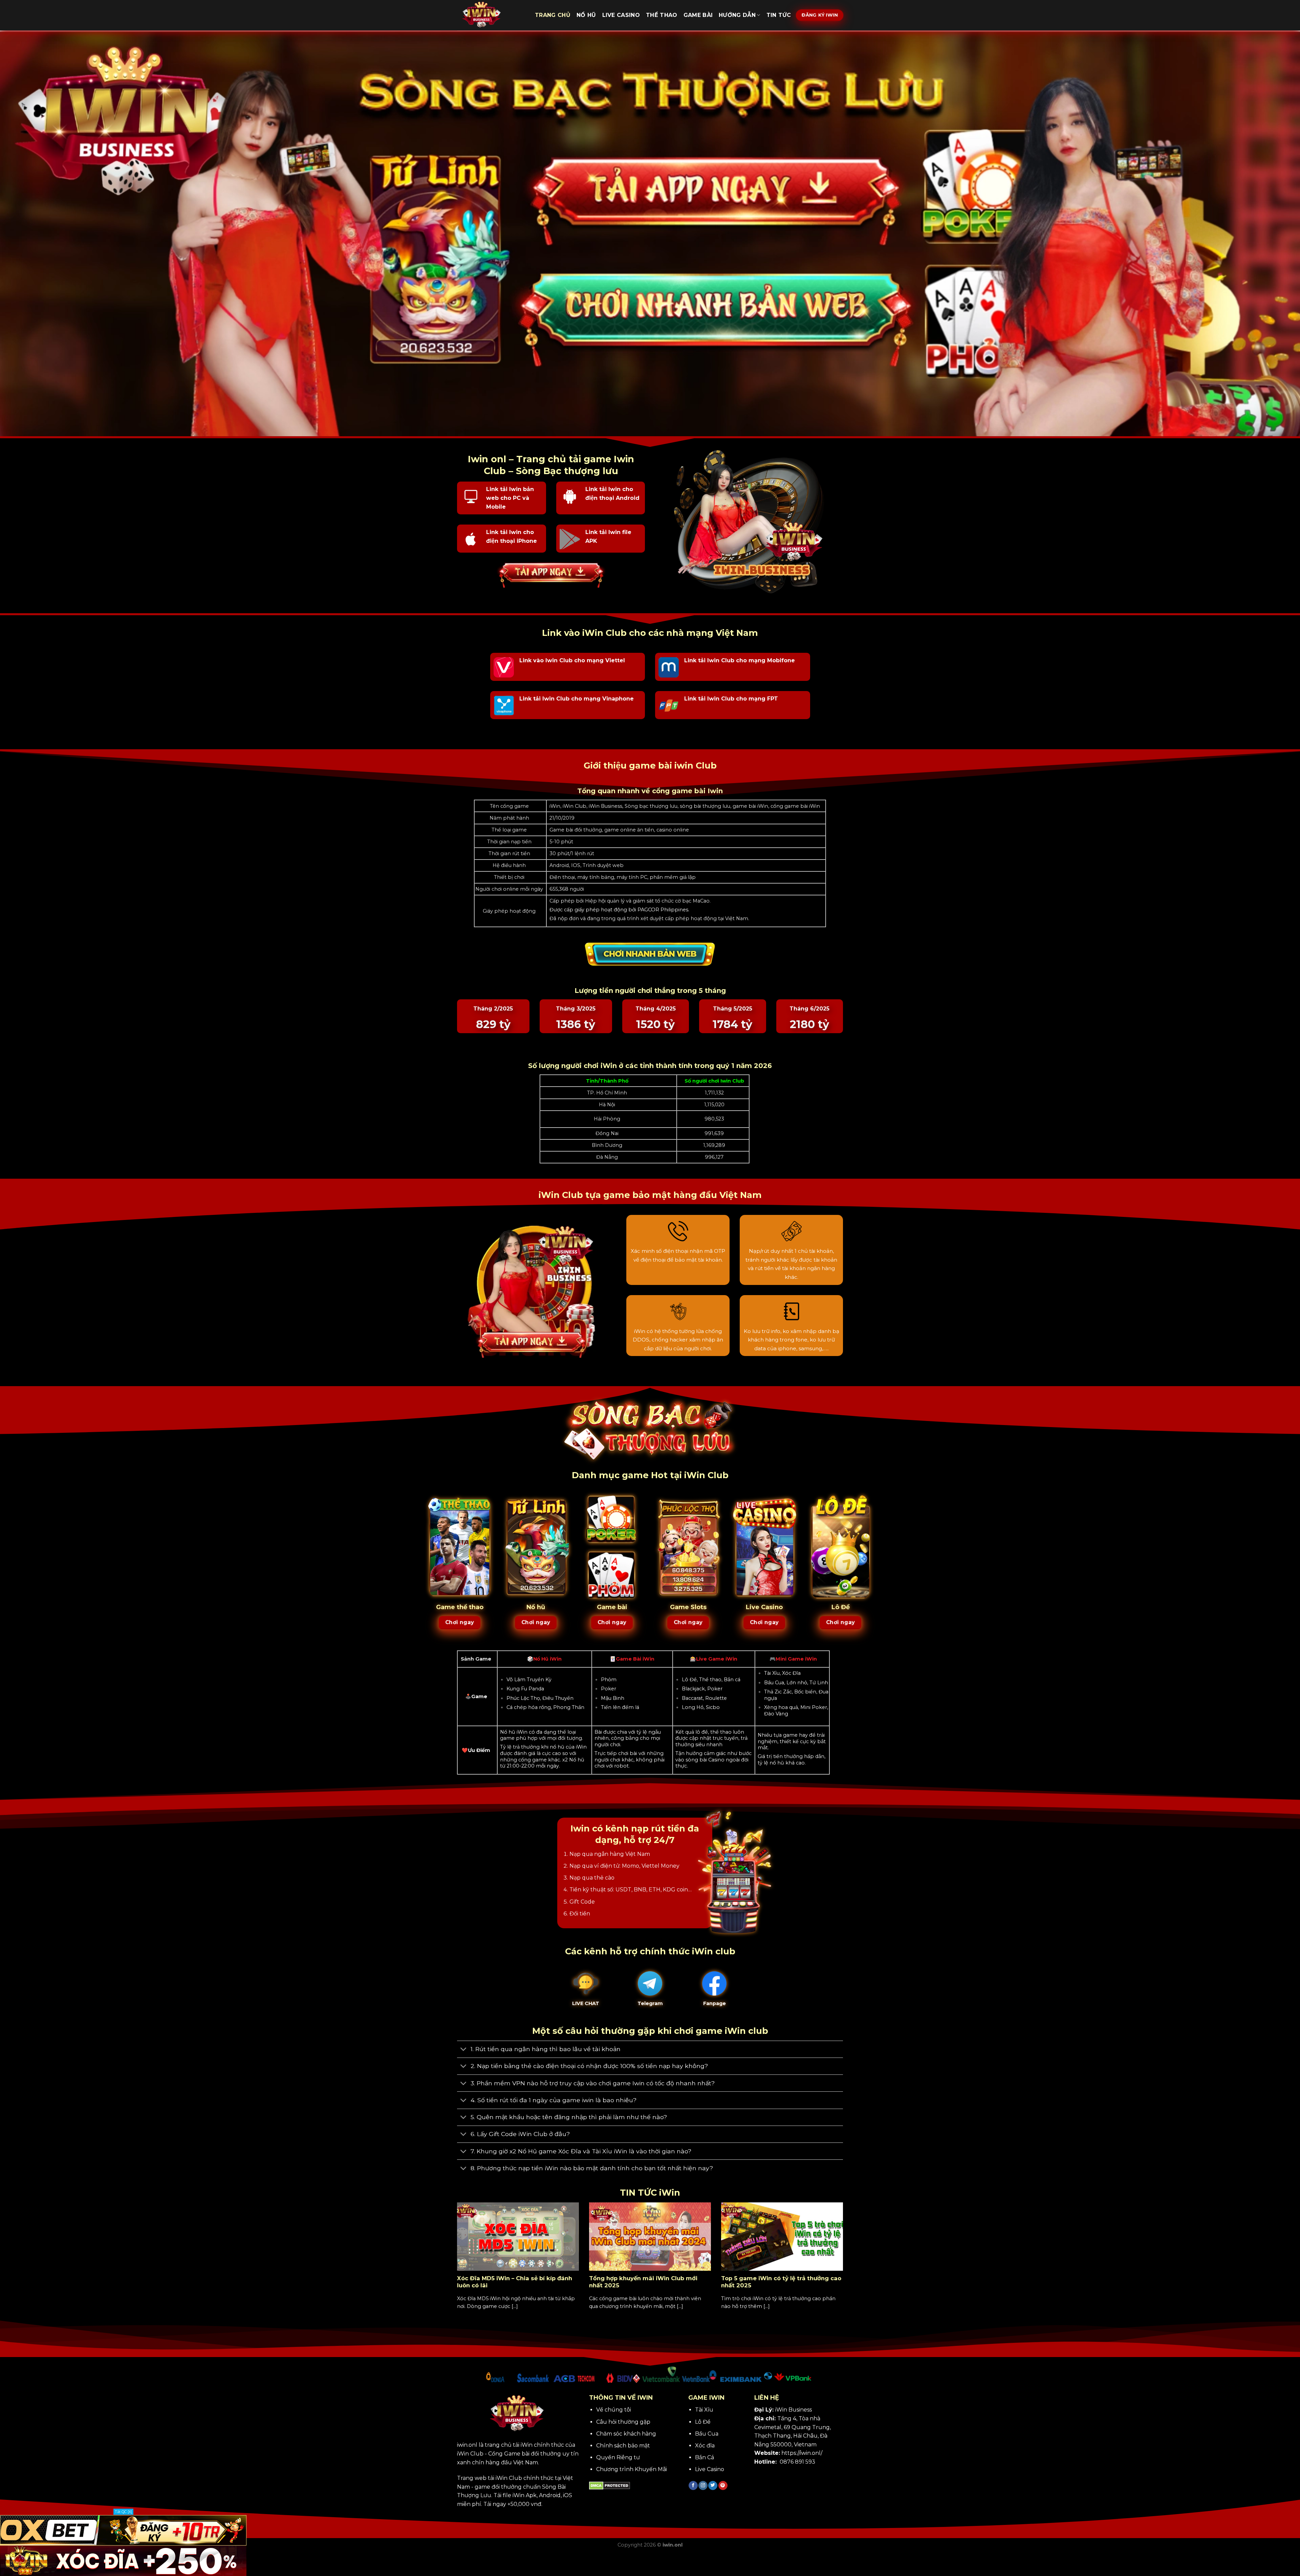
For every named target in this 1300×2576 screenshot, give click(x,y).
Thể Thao (662, 15)
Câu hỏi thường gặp (623, 2422)
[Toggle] (464, 2050)
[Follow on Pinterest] (723, 2486)
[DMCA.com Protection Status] (610, 2485)
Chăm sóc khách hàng (626, 2434)
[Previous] (456, 2268)
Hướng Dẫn (737, 15)
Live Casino (621, 15)
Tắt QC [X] (123, 2512)
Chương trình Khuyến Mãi (632, 2469)
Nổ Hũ (586, 15)
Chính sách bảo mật (623, 2446)
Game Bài (698, 15)
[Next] (844, 2268)
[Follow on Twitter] (713, 2486)
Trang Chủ (553, 15)
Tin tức (779, 15)
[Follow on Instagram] (703, 2486)
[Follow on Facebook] (693, 2486)
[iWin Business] (491, 15)
